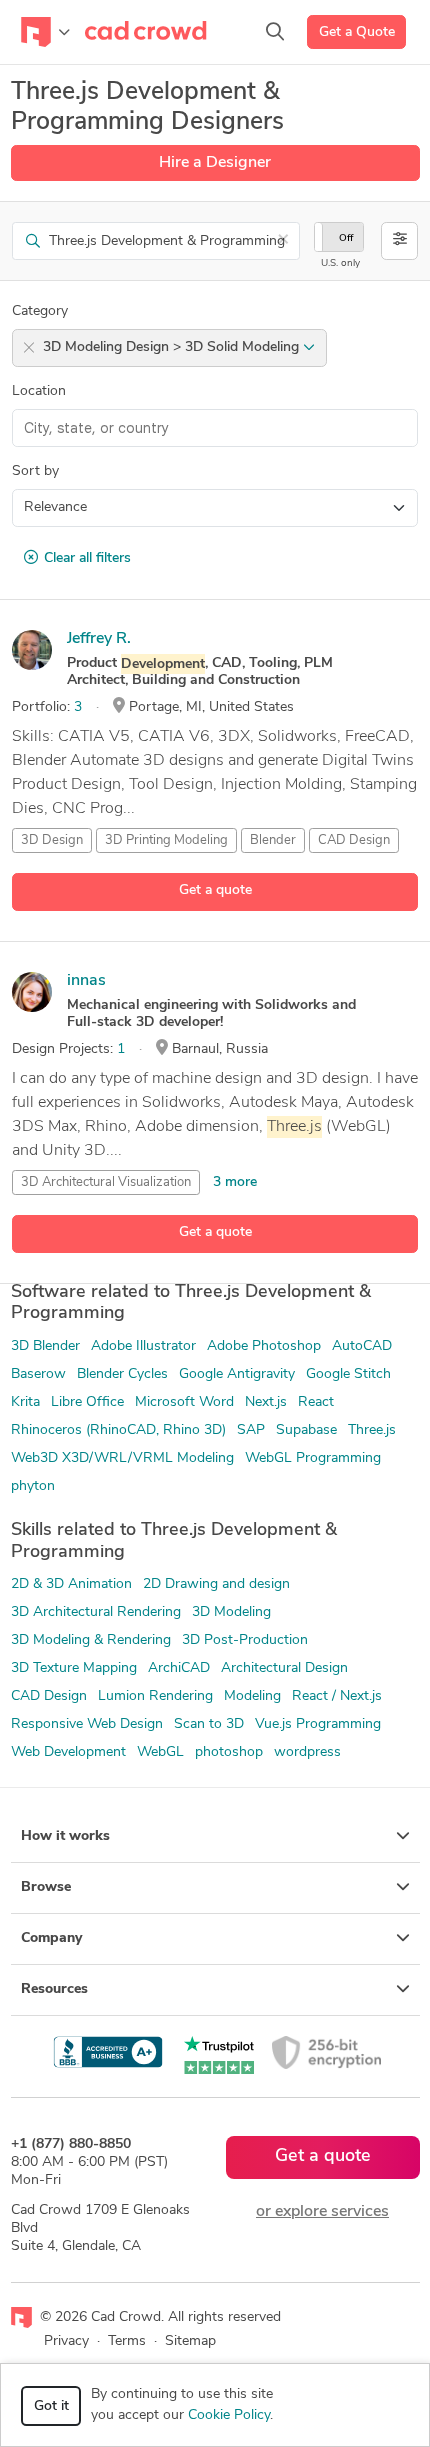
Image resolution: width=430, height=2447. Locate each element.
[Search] (275, 32)
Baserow (38, 1374)
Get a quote (215, 890)
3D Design (52, 840)
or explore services (322, 2212)
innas (86, 981)
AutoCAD (362, 1346)
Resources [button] (54, 1989)
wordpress (307, 1752)
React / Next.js (337, 1696)
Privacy (66, 2341)
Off (346, 238)
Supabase (306, 1430)
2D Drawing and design (216, 1584)
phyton (33, 1486)
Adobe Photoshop (264, 1346)
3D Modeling (231, 1612)
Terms (127, 2341)
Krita (25, 1402)
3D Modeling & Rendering (91, 1640)
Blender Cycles (122, 1374)
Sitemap (190, 2341)
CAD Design (354, 840)
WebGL (160, 1752)
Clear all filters (87, 558)
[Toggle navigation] (45, 32)
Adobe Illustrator (143, 1346)
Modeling (252, 1696)
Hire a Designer (215, 163)
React (316, 1402)
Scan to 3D (209, 1724)
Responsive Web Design (87, 1724)
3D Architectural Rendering (96, 1612)
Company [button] (51, 1938)
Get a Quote (357, 32)
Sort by (35, 471)
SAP (251, 1430)
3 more (235, 1182)
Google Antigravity (237, 1374)
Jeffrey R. (99, 639)
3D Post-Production (245, 1640)
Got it (51, 2406)
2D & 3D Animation (71, 1584)
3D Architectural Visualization (106, 1182)
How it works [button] (65, 1836)
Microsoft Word (184, 1402)
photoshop (229, 1752)
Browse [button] (46, 1887)
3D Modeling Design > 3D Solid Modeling (173, 347)
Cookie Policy (229, 2415)
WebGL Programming (313, 1458)
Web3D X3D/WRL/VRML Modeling (122, 1458)
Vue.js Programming (318, 1724)
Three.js (372, 1430)
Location (39, 391)
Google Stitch (348, 1374)
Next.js (266, 1402)
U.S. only (340, 263)
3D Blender (45, 1346)
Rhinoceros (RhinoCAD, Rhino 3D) (118, 1430)
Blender (273, 840)
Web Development (68, 1752)
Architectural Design (284, 1668)
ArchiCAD (179, 1668)
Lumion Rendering (155, 1696)
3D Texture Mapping (74, 1668)
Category (40, 311)
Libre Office (87, 1402)
